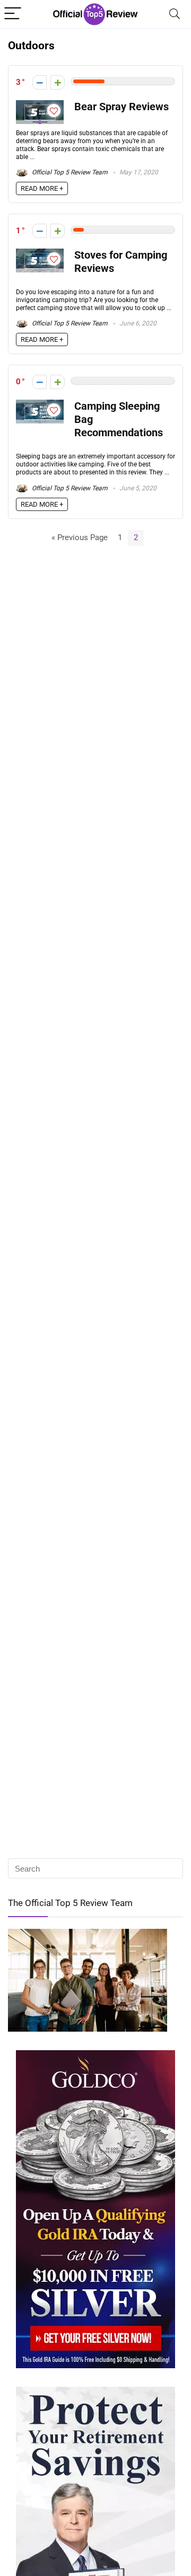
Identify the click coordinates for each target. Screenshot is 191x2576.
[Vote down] (40, 82)
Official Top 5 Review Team (69, 172)
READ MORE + (42, 188)
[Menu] (13, 14)
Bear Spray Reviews (121, 107)
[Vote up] (58, 82)
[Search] (175, 14)
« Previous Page (80, 537)
